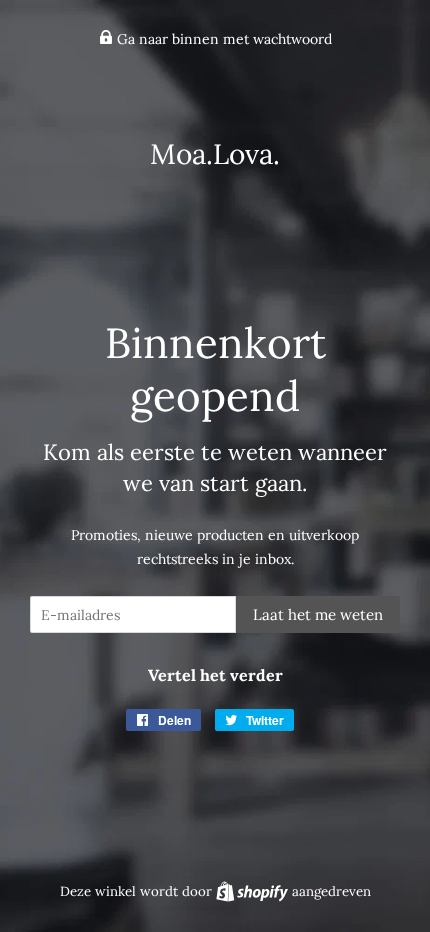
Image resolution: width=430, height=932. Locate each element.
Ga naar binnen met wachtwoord (222, 39)
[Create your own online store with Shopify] (254, 891)
